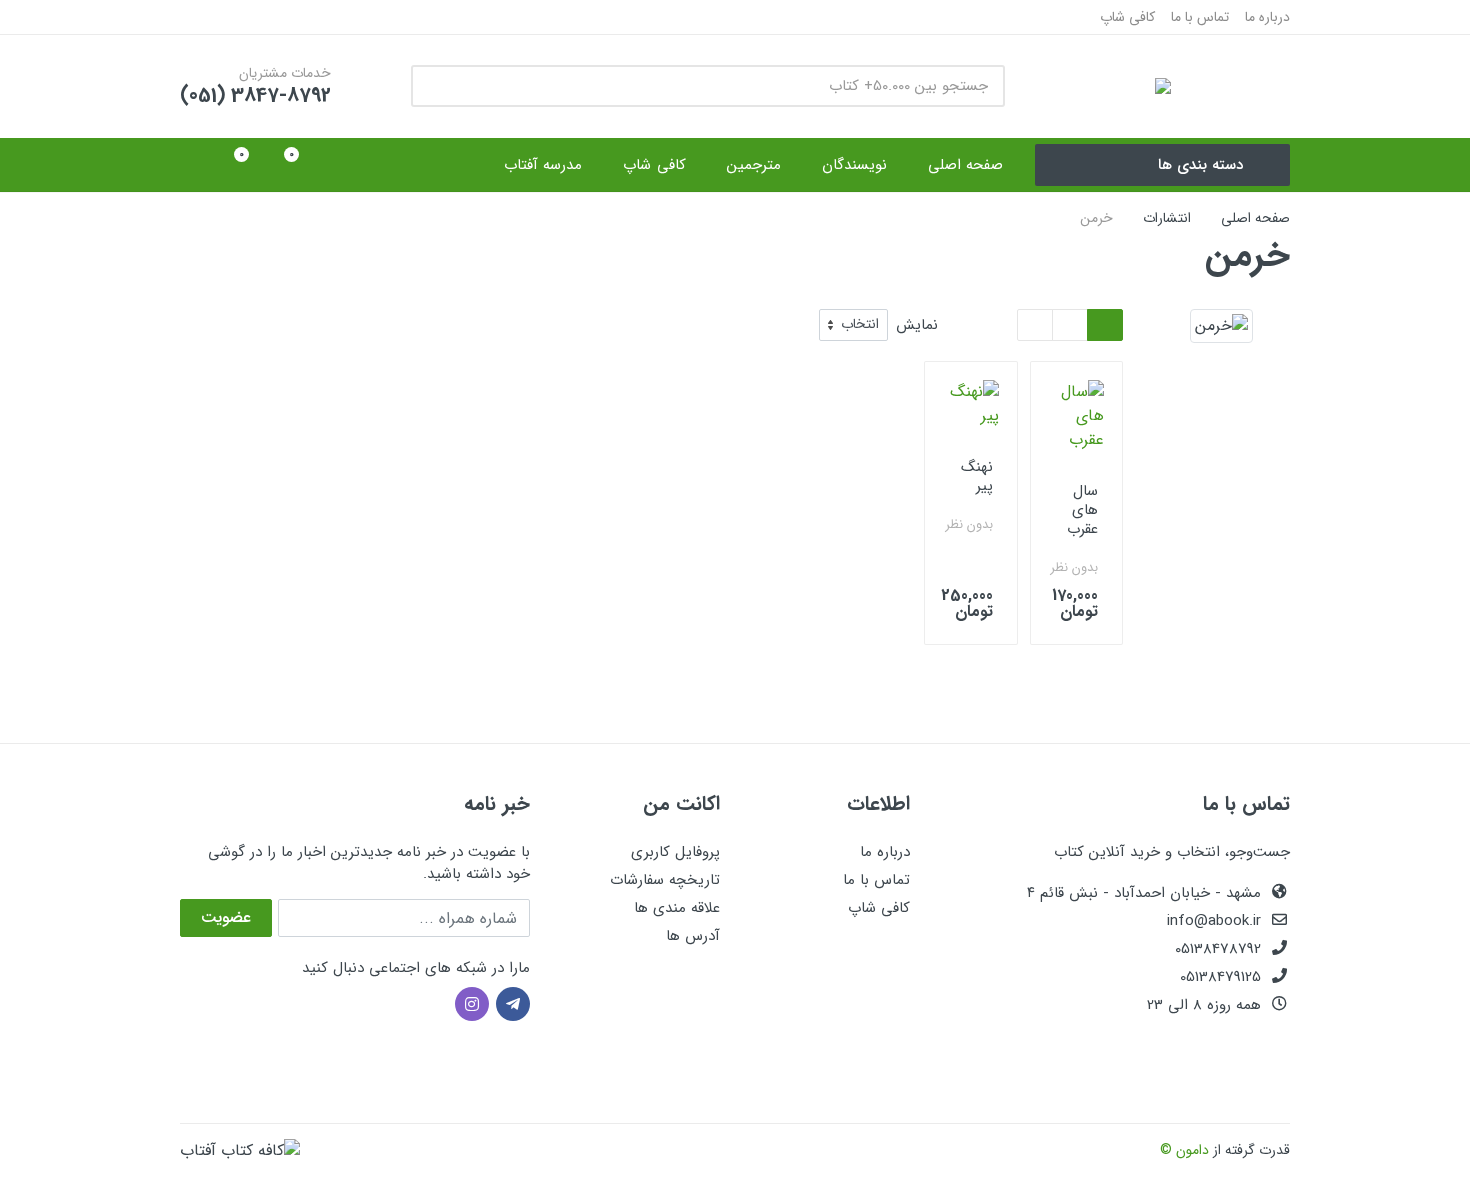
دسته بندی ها (1200, 165)
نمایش (917, 325)
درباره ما (1267, 17)
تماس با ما (1200, 17)
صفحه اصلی (1255, 218)
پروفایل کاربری (675, 852)
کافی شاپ (1127, 17)
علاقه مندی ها (677, 908)
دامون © (1184, 1150)
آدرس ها (693, 936)
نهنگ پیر (977, 476)
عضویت (226, 917)
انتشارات (1167, 218)
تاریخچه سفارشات (665, 880)
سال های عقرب (1082, 510)
